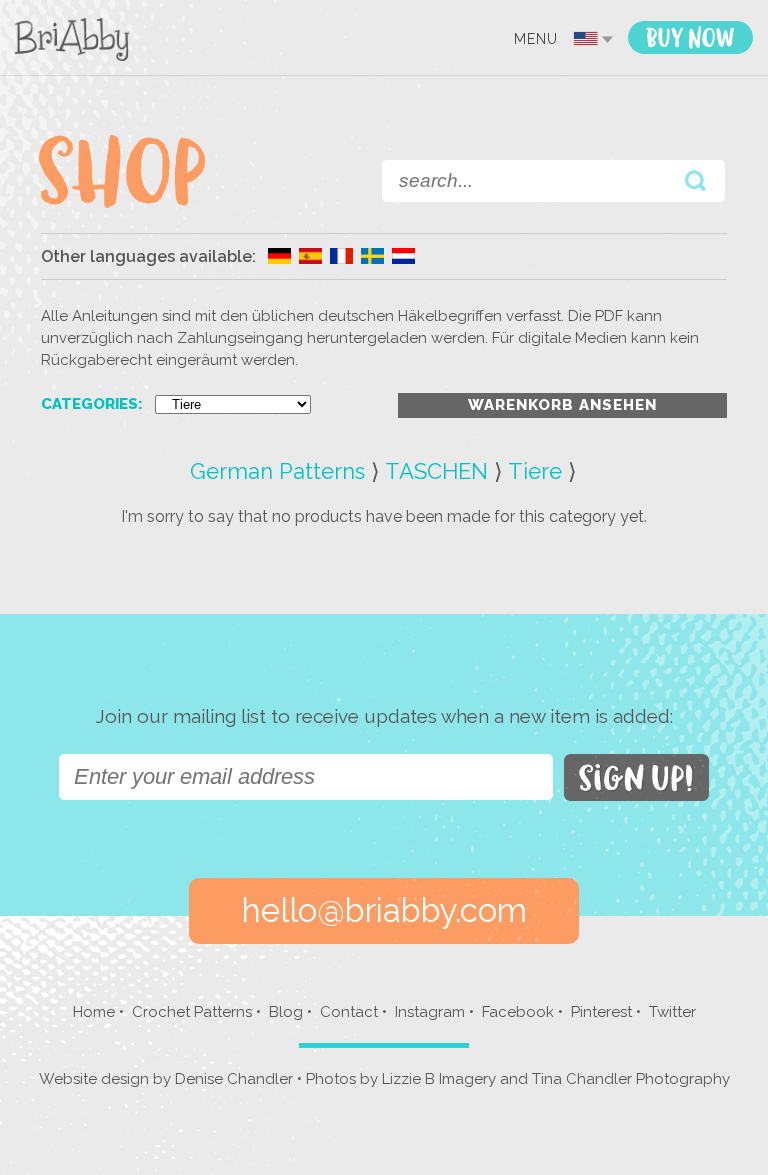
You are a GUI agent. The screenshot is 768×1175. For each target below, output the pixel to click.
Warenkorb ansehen (562, 405)
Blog (286, 1012)
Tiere (535, 471)
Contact (349, 1012)
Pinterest (601, 1012)
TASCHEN (436, 471)
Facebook (518, 1012)
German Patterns (277, 471)
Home (94, 1012)
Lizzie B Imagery (439, 1079)
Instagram (430, 1012)
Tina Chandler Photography (631, 1079)
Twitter (672, 1012)
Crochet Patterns (192, 1012)
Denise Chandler (234, 1079)
